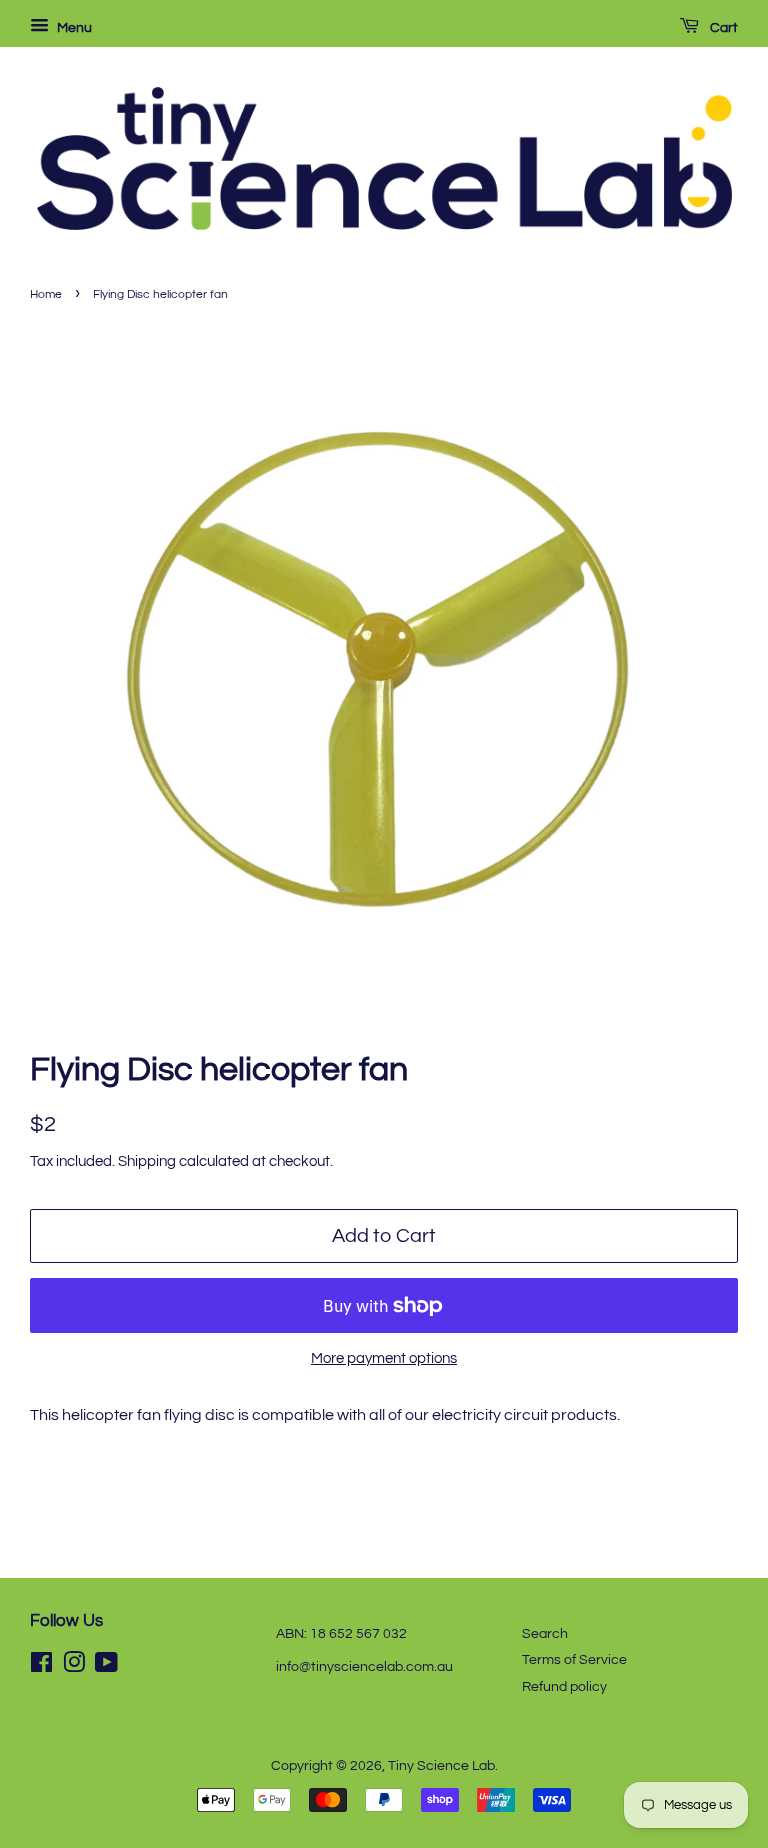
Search (545, 1634)
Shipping (147, 1161)
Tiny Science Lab (441, 1766)
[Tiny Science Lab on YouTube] (106, 1667)
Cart (722, 28)
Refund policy (564, 1687)
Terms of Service (574, 1660)
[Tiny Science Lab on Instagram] (74, 1667)
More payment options (384, 1358)
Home (46, 294)
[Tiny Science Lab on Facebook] (41, 1667)
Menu (73, 28)
